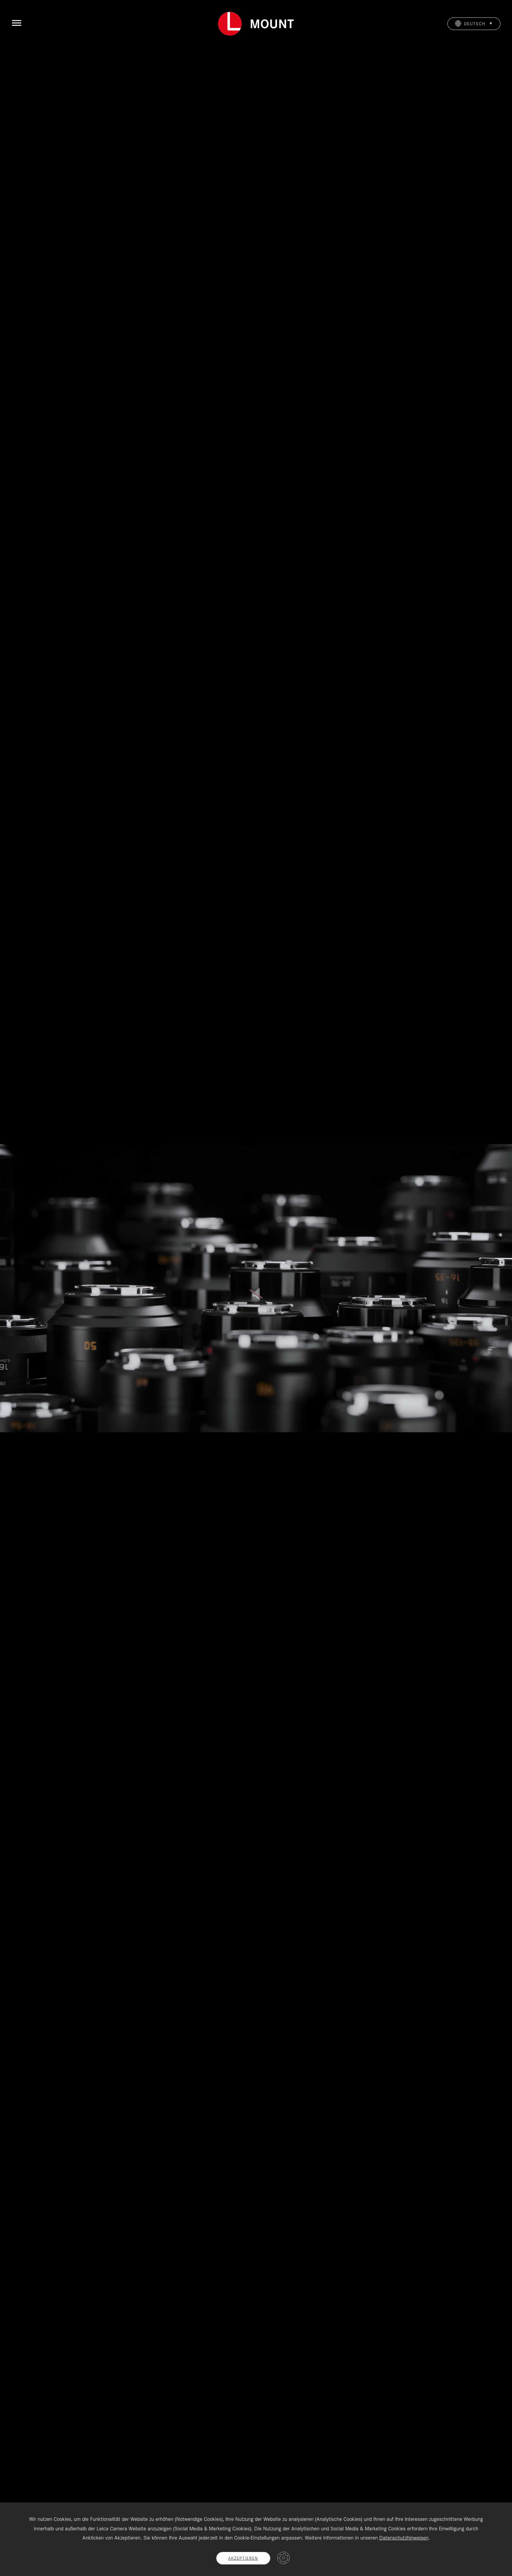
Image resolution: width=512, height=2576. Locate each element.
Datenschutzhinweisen (404, 2538)
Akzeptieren (243, 2558)
